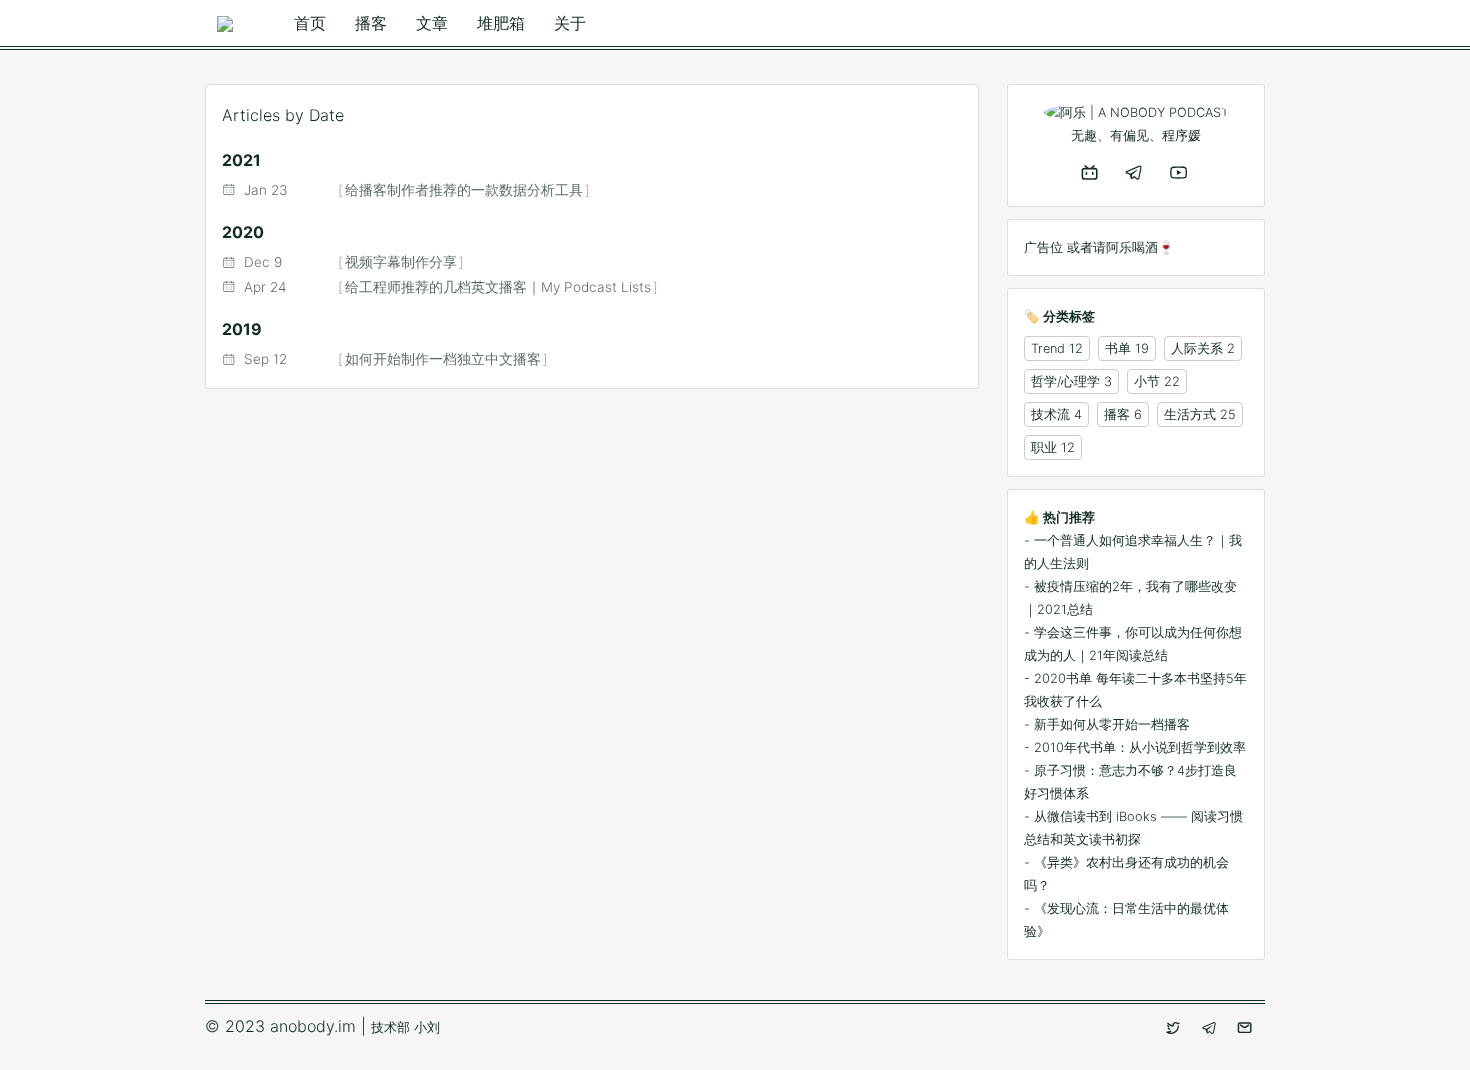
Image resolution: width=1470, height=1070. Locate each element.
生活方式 (1190, 414)
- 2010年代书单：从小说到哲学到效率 (1135, 747)
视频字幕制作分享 (401, 262)
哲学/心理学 (1065, 381)
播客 (371, 23)
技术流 (1050, 414)
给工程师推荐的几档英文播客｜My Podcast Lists (498, 287)
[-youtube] (1180, 172)
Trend (1048, 348)
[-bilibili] (1091, 172)
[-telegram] (1135, 172)
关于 (570, 23)
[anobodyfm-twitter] (1175, 1028)
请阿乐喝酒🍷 (1133, 247)
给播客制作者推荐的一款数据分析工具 (464, 190)
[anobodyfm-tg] (1211, 1028)
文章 (432, 23)
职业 (1044, 447)
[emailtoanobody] (1247, 1028)
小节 (1147, 381)
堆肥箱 (501, 23)
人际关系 (1197, 348)
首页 (310, 23)
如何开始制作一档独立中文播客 (443, 359)
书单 (1118, 348)
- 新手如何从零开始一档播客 (1107, 724)
